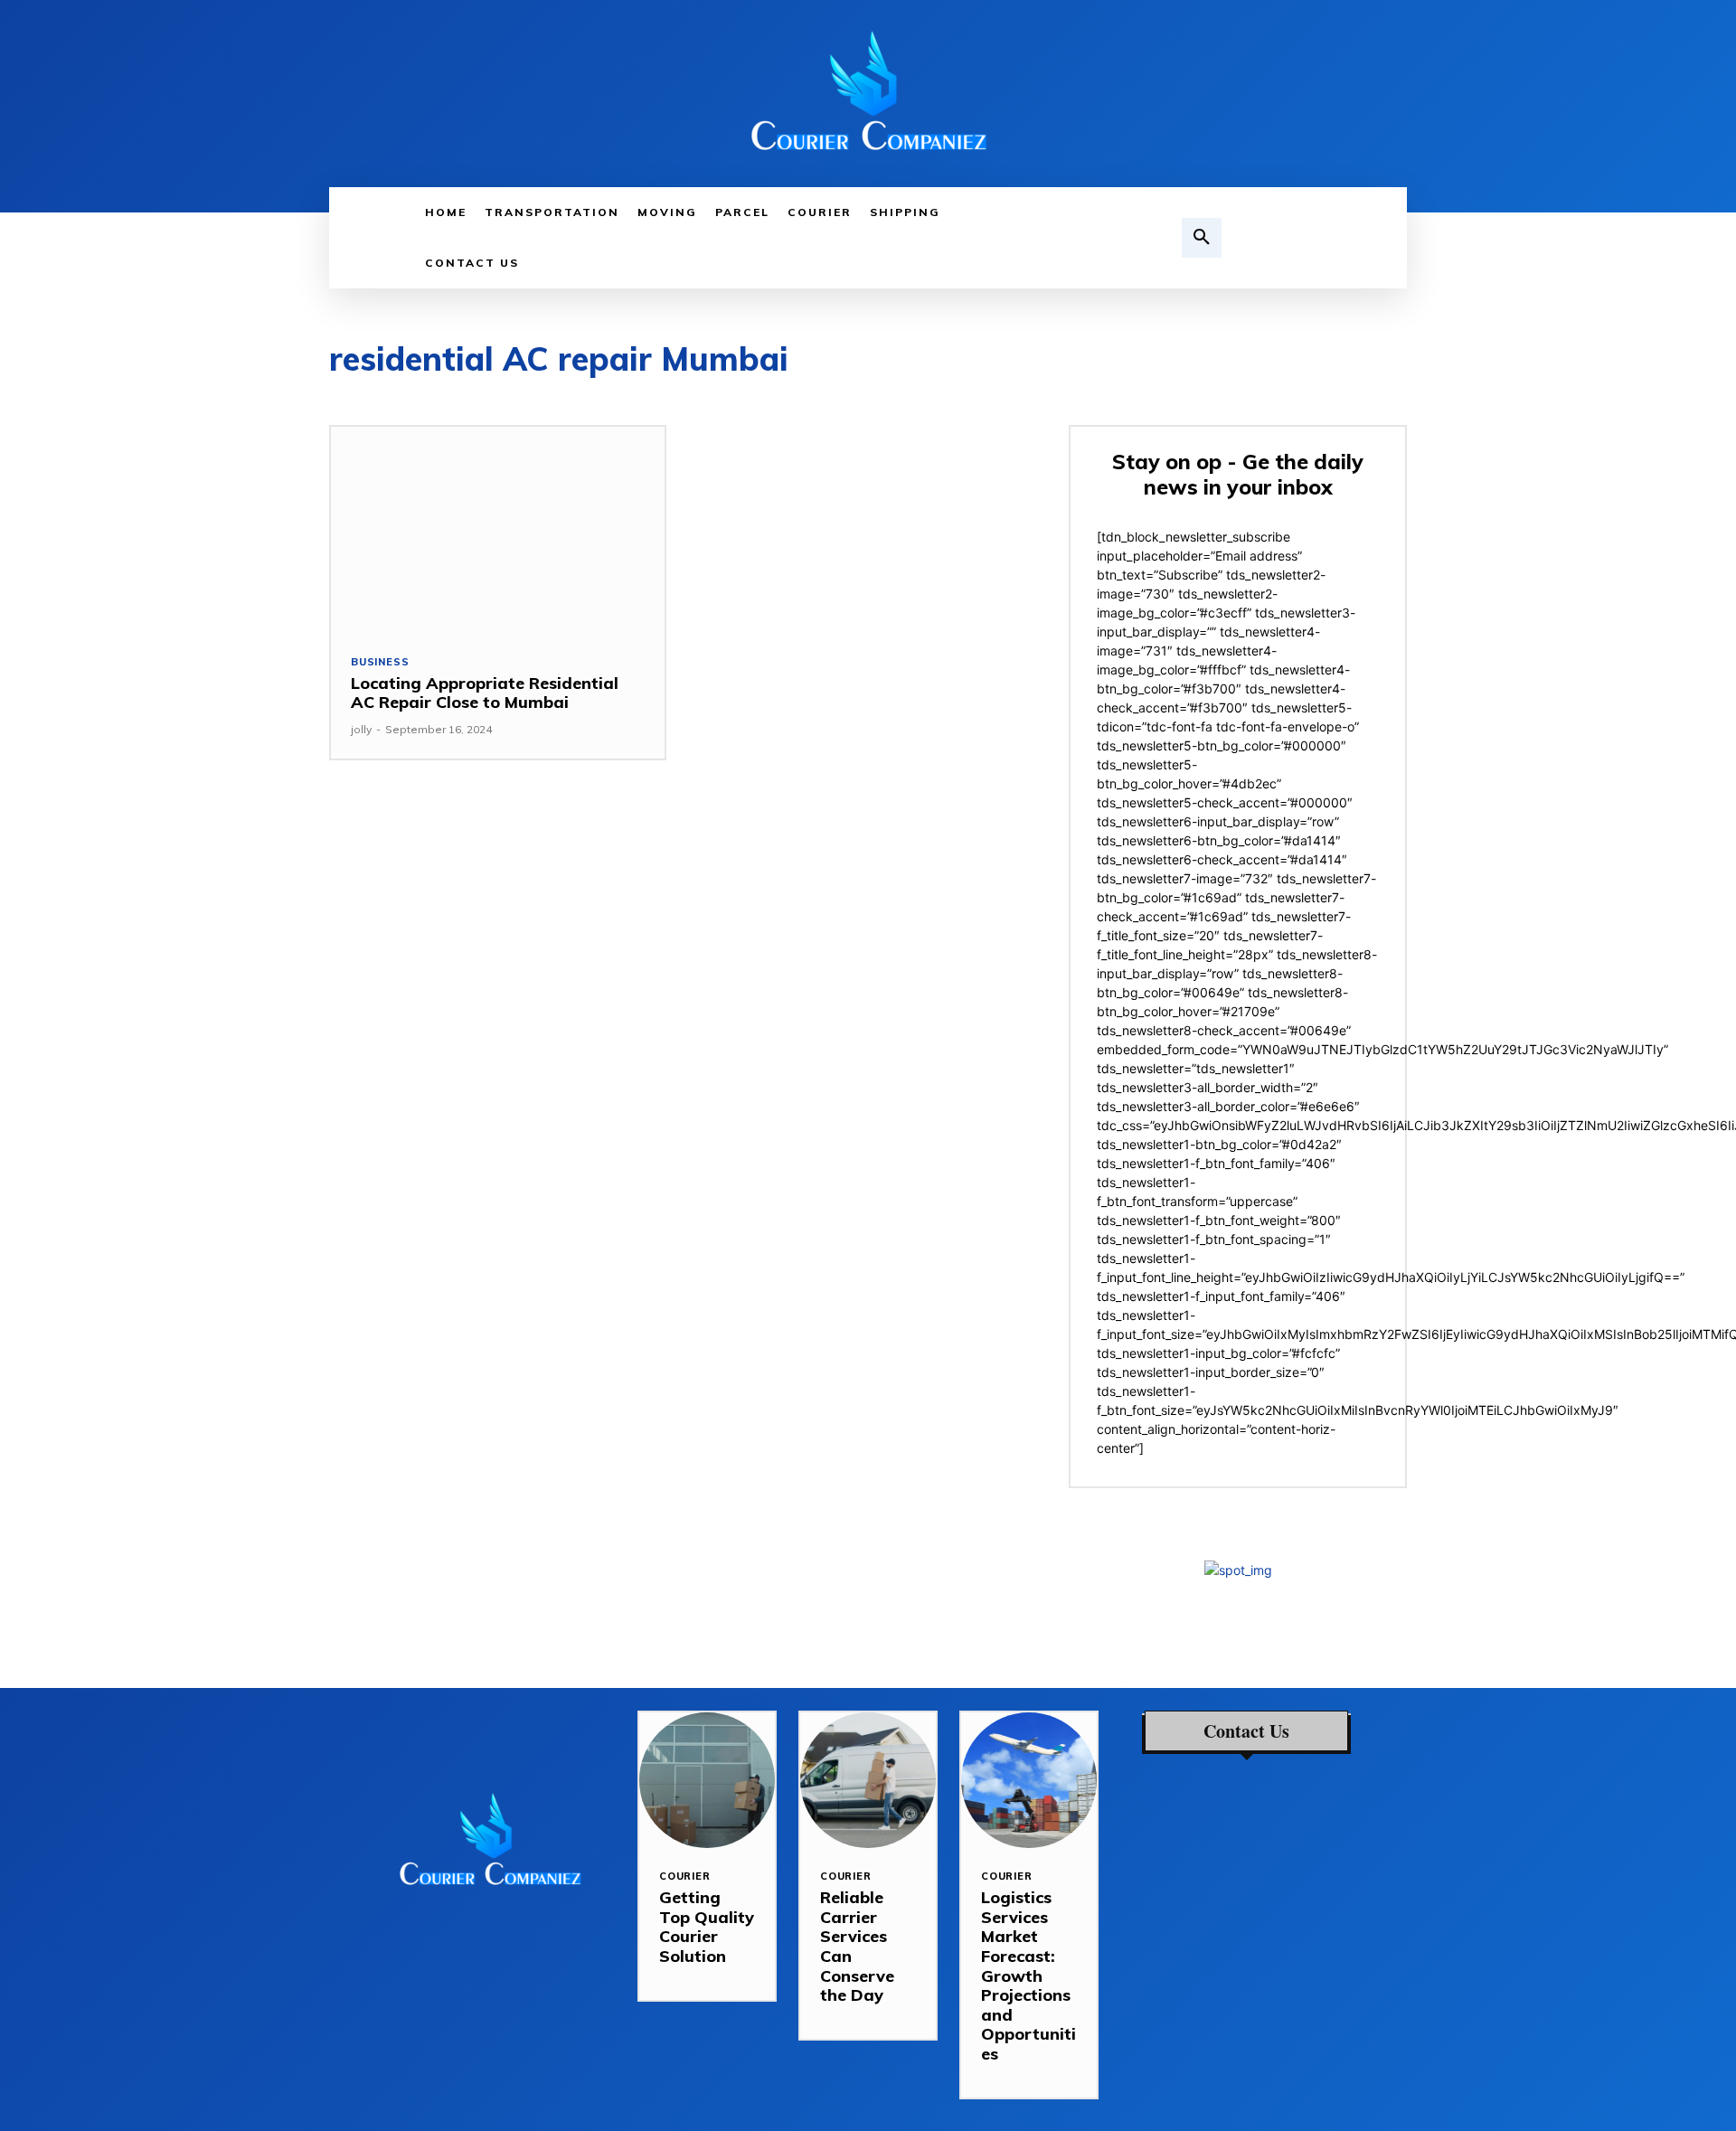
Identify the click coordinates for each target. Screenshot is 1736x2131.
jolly (361, 729)
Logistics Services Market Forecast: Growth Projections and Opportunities (1028, 1975)
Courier (685, 1876)
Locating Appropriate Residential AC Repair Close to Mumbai (485, 693)
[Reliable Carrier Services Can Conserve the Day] (868, 1780)
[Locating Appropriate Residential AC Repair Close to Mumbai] (498, 530)
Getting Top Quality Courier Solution (707, 1927)
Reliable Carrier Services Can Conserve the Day (857, 1946)
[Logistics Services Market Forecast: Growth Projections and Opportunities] (1029, 1780)
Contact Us (1246, 1731)
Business (380, 662)
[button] (1202, 238)
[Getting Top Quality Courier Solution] (707, 1780)
